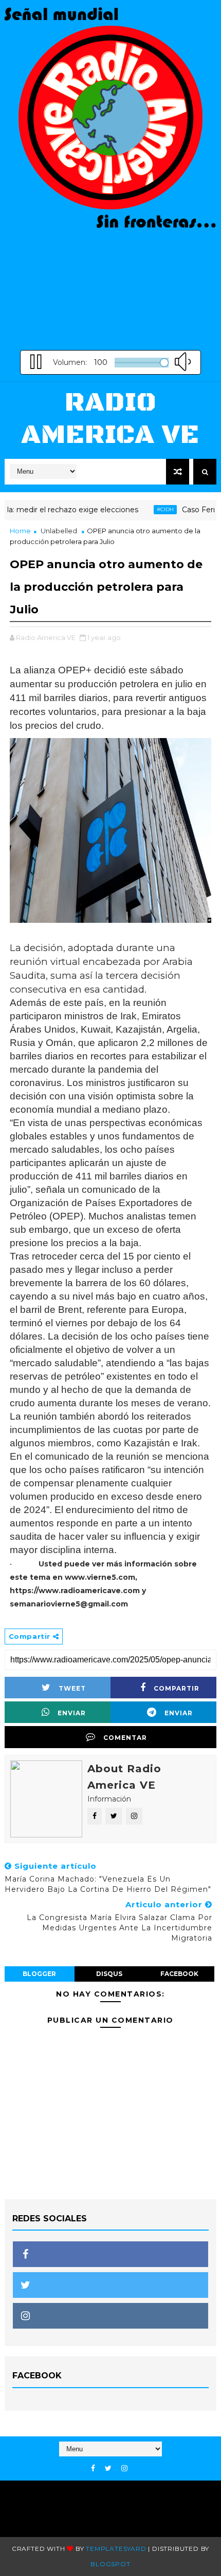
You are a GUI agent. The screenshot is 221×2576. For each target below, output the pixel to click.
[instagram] (124, 2468)
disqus (109, 1974)
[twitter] (108, 2468)
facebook (179, 1974)
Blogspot (110, 2564)
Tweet (72, 1688)
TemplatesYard (116, 2549)
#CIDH (150, 509)
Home (20, 531)
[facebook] (93, 2468)
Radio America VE (110, 419)
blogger (39, 1974)
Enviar (72, 1713)
